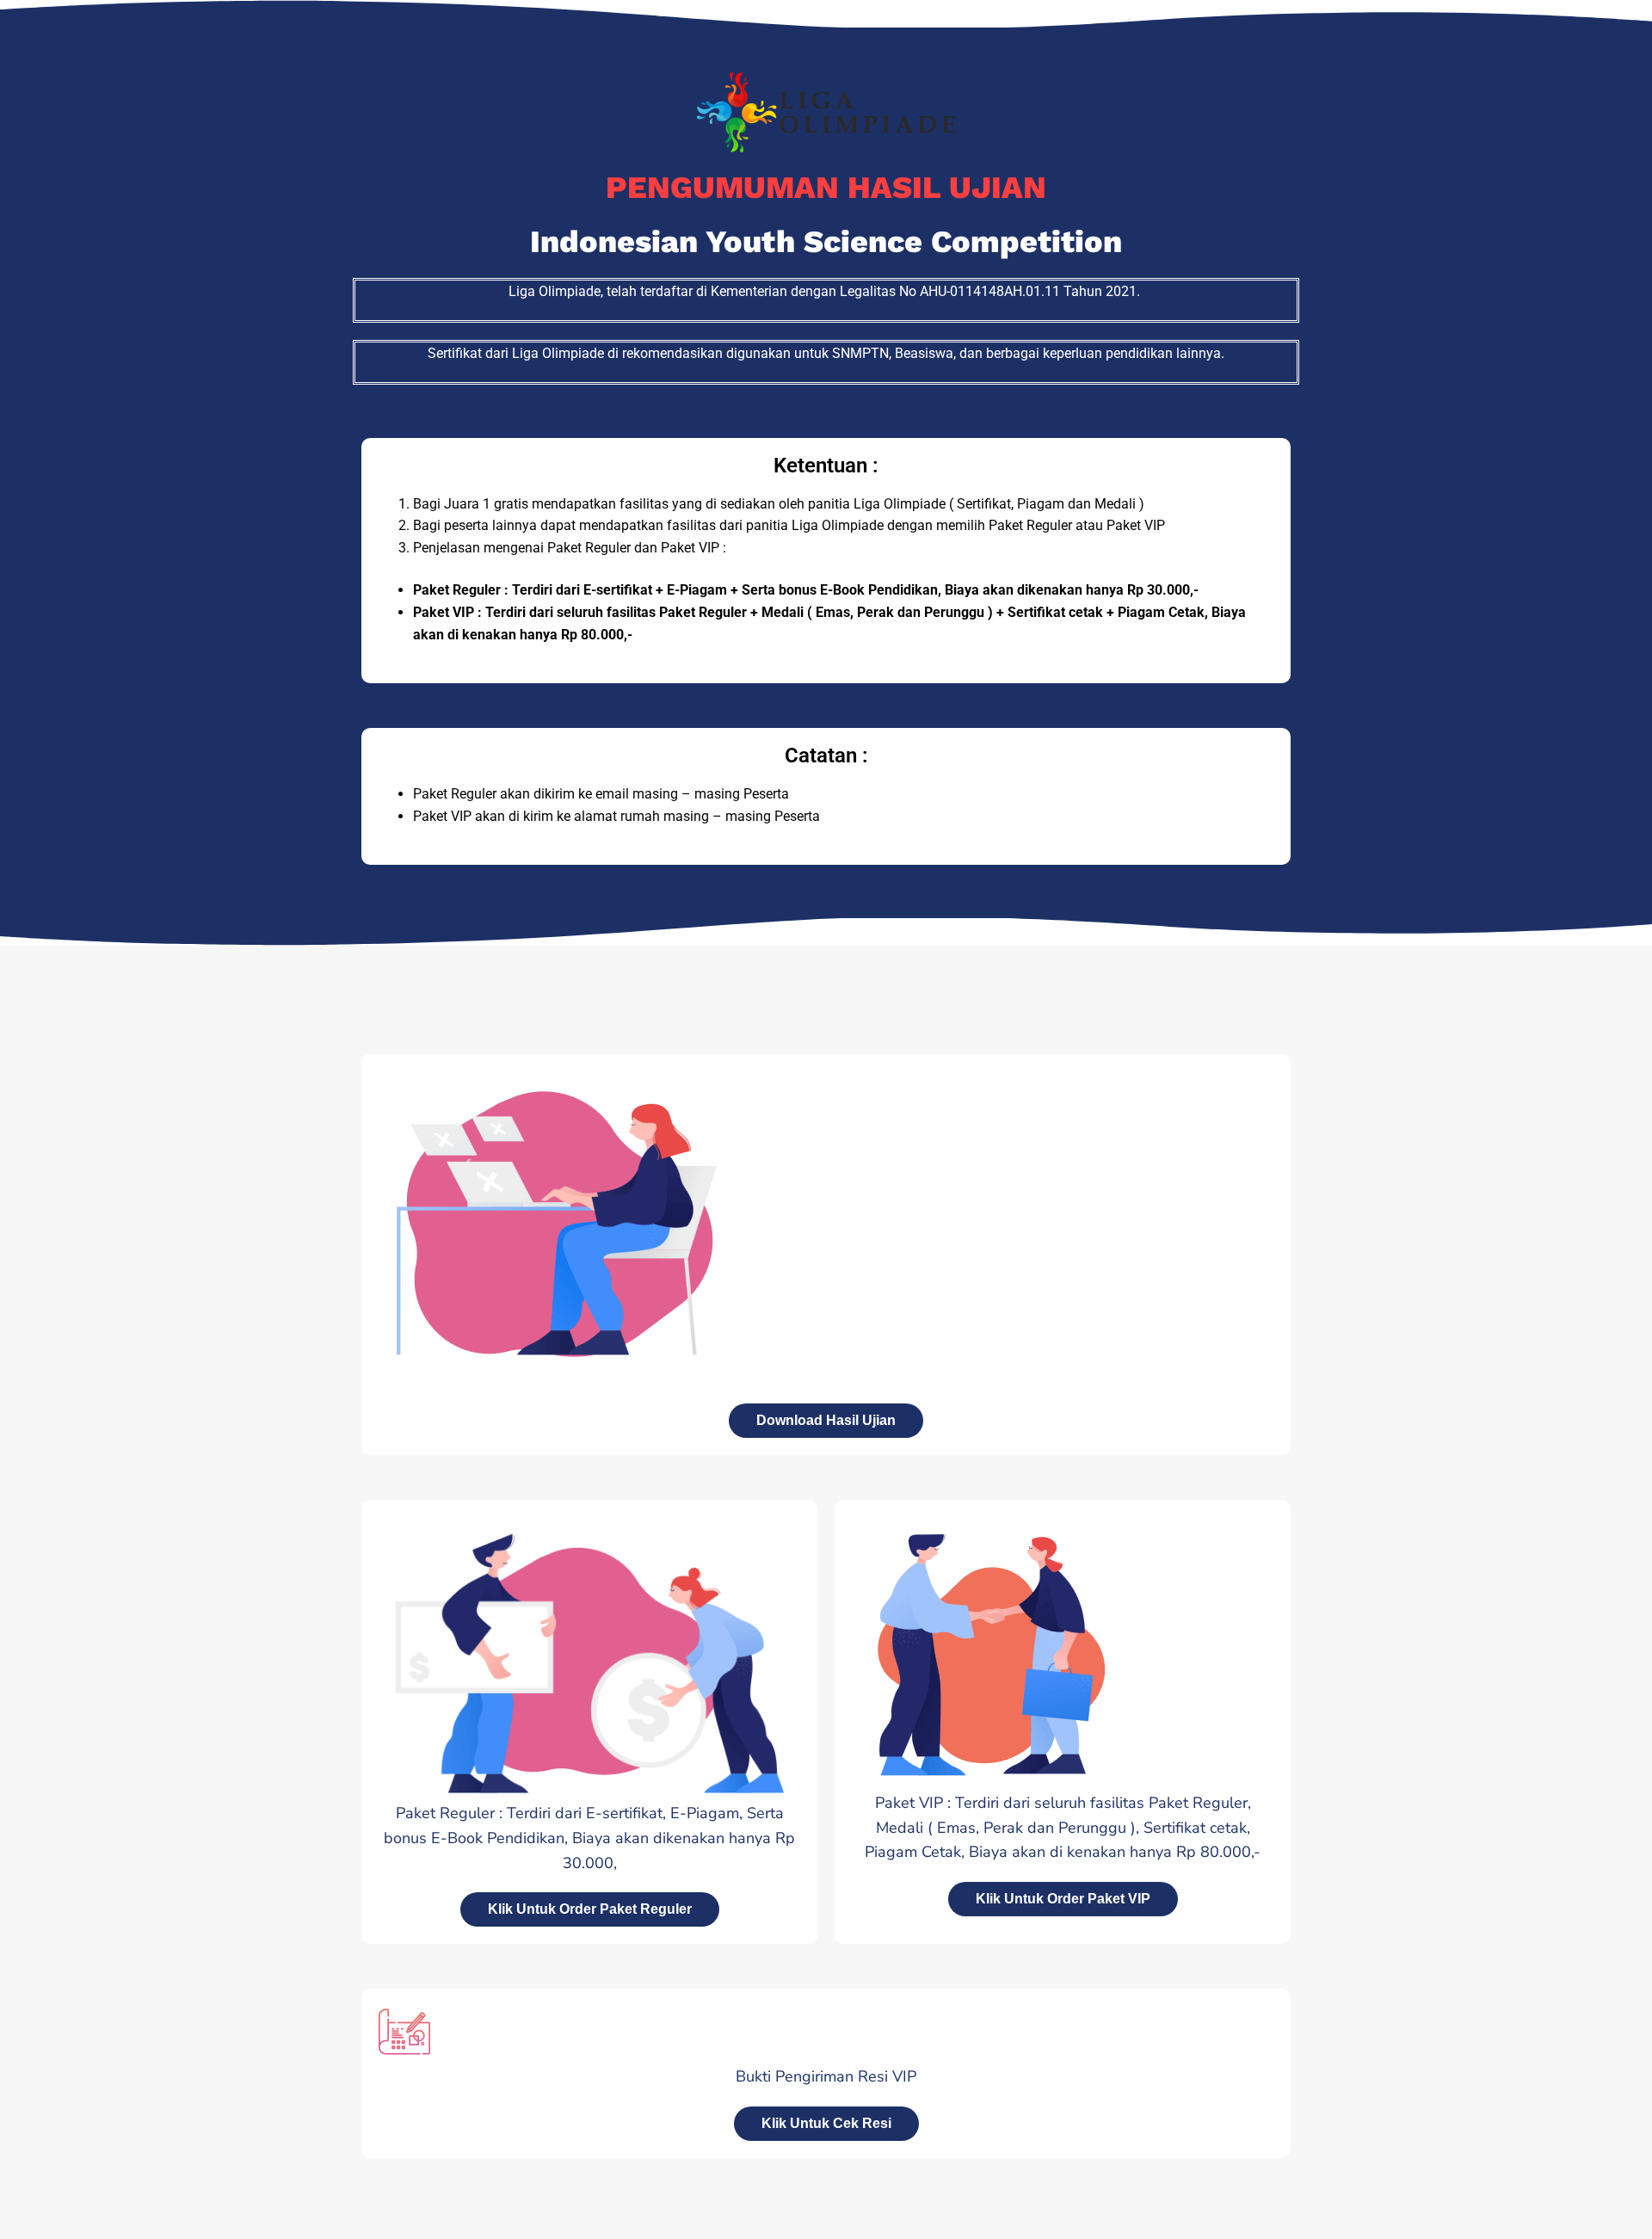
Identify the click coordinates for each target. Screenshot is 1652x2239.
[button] (826, 2124)
